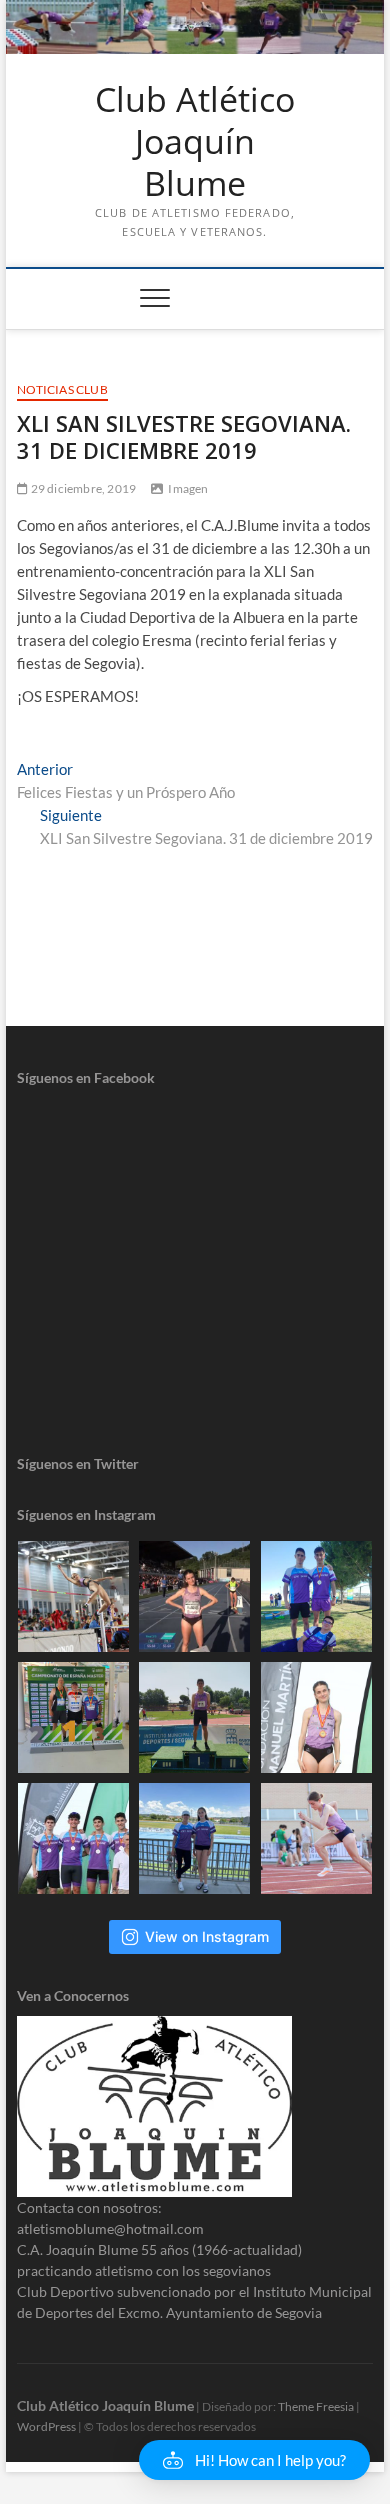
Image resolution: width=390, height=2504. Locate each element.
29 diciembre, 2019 (82, 488)
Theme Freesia (316, 2406)
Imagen (188, 488)
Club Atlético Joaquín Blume (195, 141)
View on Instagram (207, 1936)
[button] (254, 2460)
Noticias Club (62, 389)
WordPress (46, 2426)
